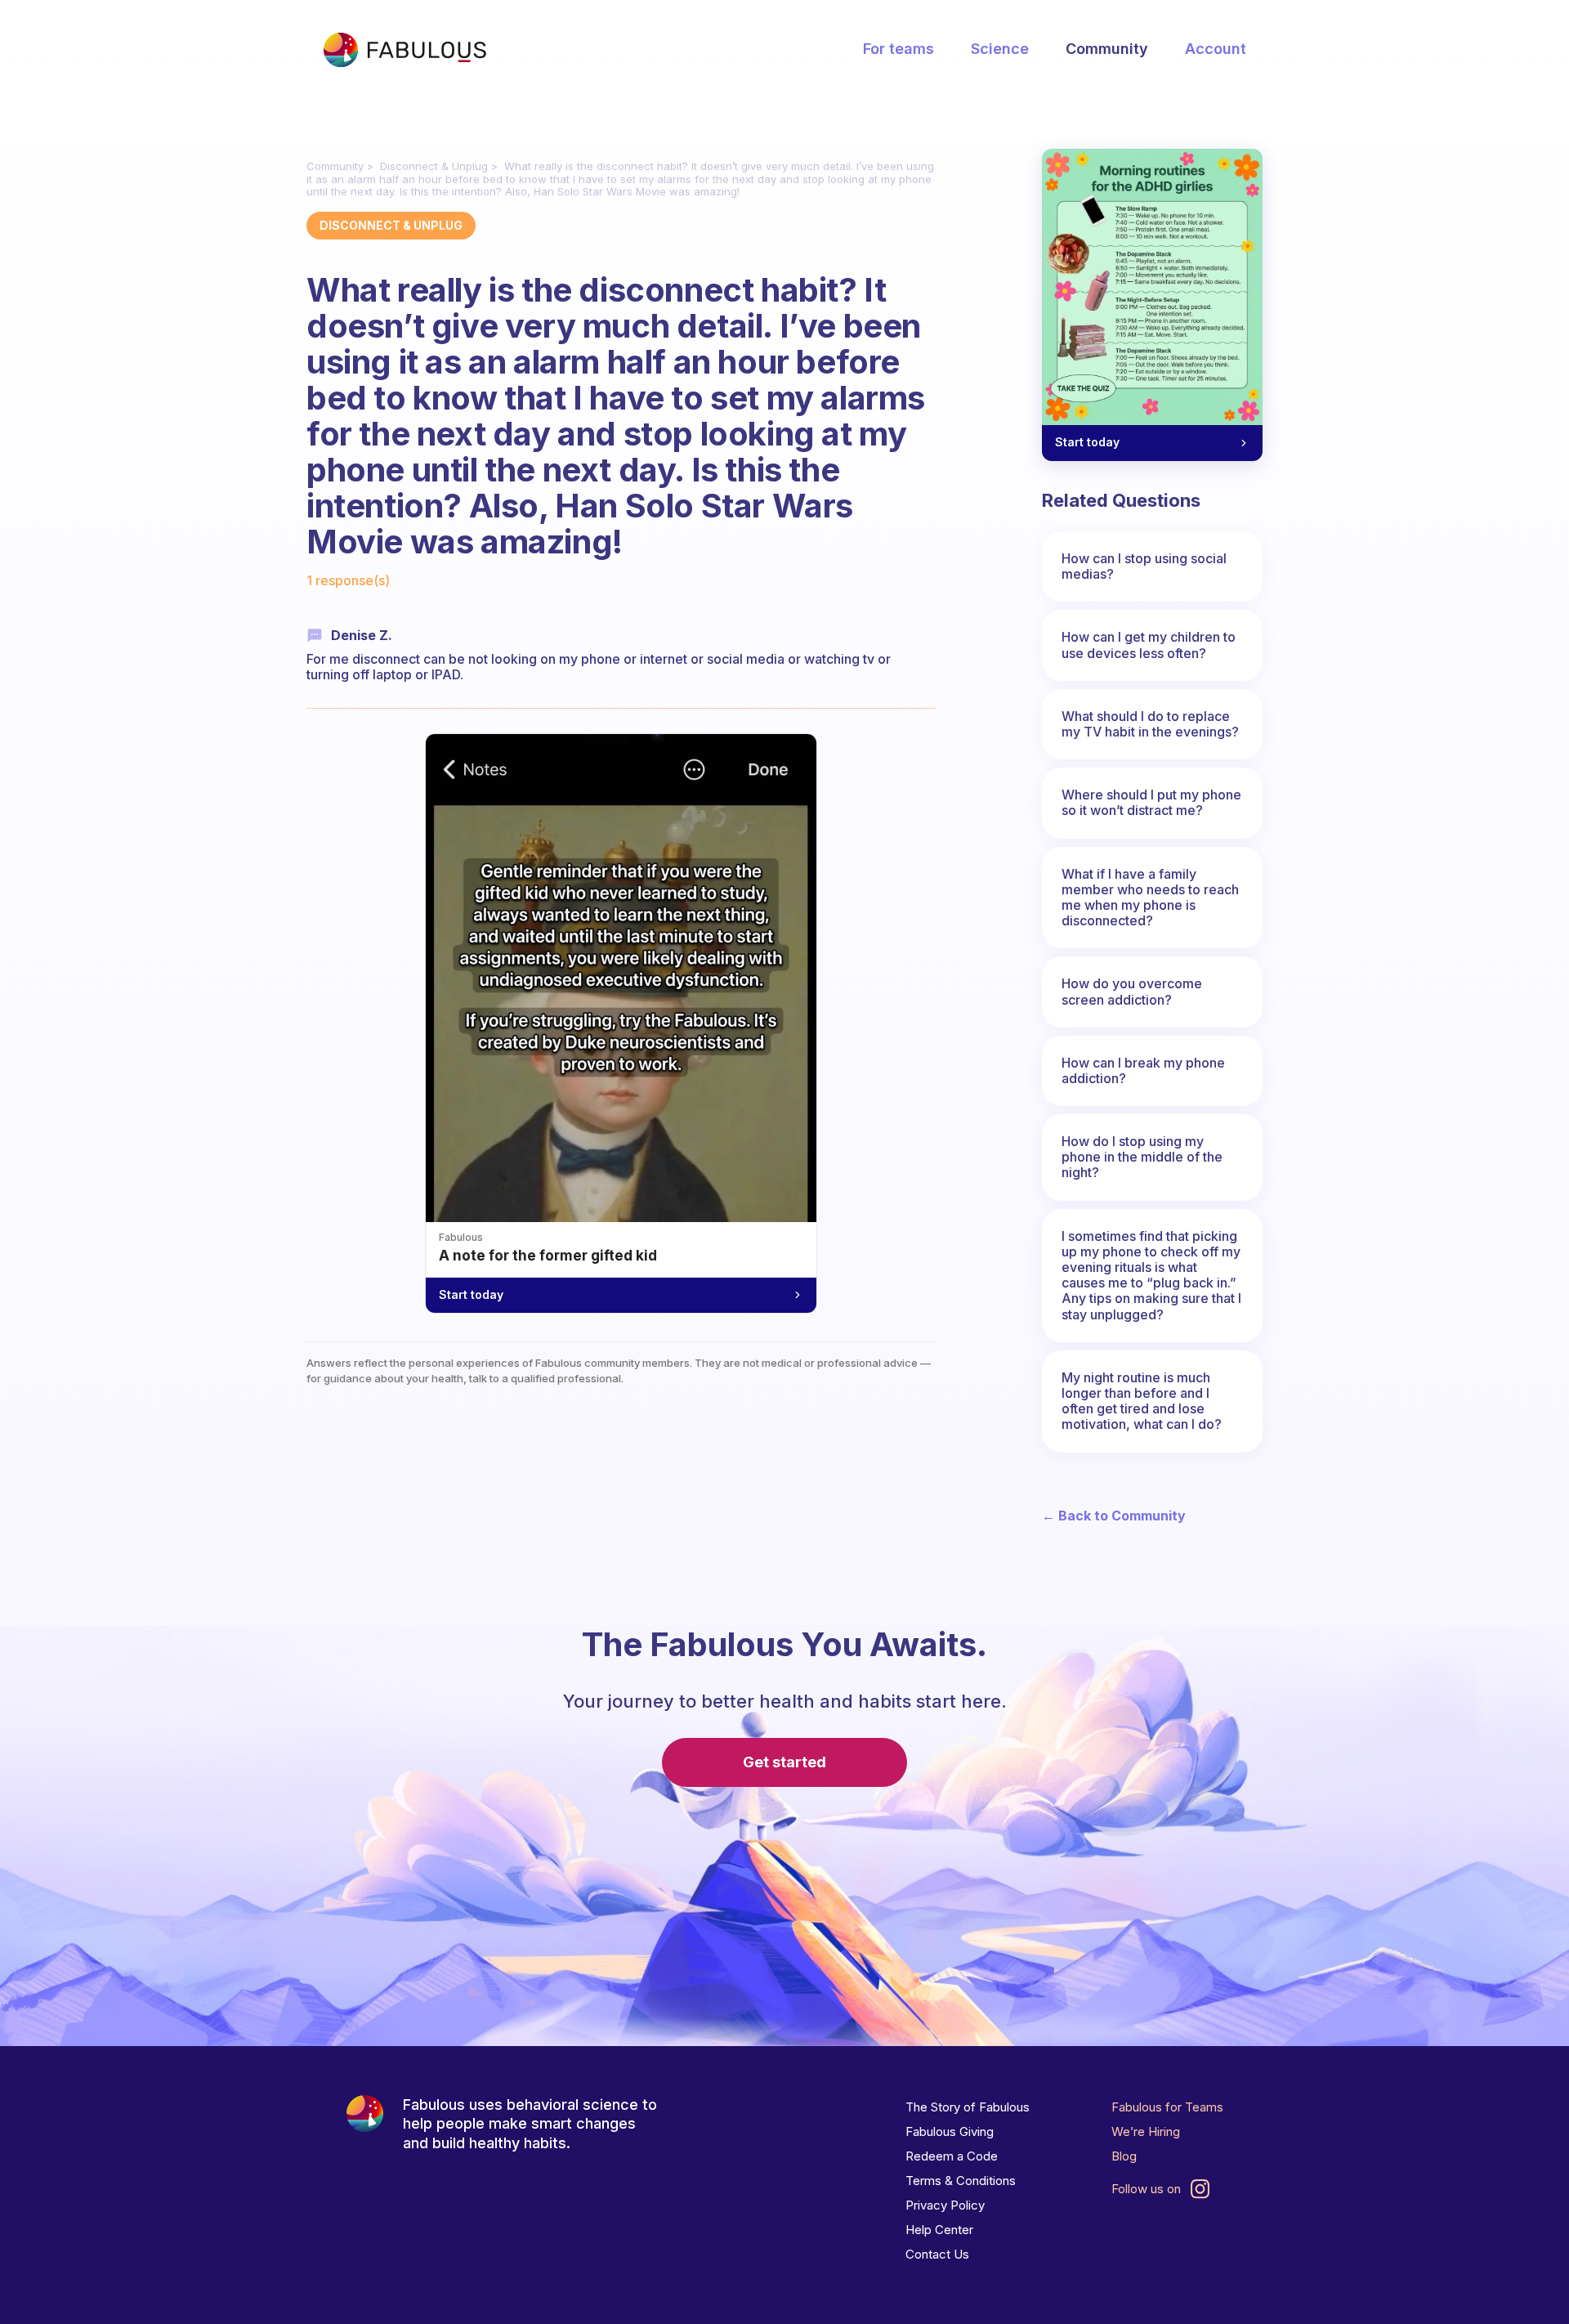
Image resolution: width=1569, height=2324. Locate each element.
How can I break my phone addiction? (1143, 1070)
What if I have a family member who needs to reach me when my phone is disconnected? (1150, 898)
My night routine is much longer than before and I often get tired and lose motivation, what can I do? (1142, 1401)
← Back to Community (1114, 1516)
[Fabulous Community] (405, 50)
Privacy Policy (945, 2205)
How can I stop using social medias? (1144, 566)
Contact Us (937, 2254)
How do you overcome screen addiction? (1132, 991)
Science (1000, 49)
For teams (898, 49)
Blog (1124, 2156)
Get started (784, 1762)
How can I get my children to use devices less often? (1149, 645)
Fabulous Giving (950, 2131)
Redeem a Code (952, 2156)
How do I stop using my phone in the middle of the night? (1142, 1157)
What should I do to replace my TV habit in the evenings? (1150, 724)
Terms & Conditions (961, 2181)
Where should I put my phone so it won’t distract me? (1151, 802)
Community (1107, 49)
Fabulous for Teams (1167, 2107)
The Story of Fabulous (968, 2107)
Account (1216, 49)
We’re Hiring (1146, 2131)
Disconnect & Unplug (434, 166)
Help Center (939, 2230)
